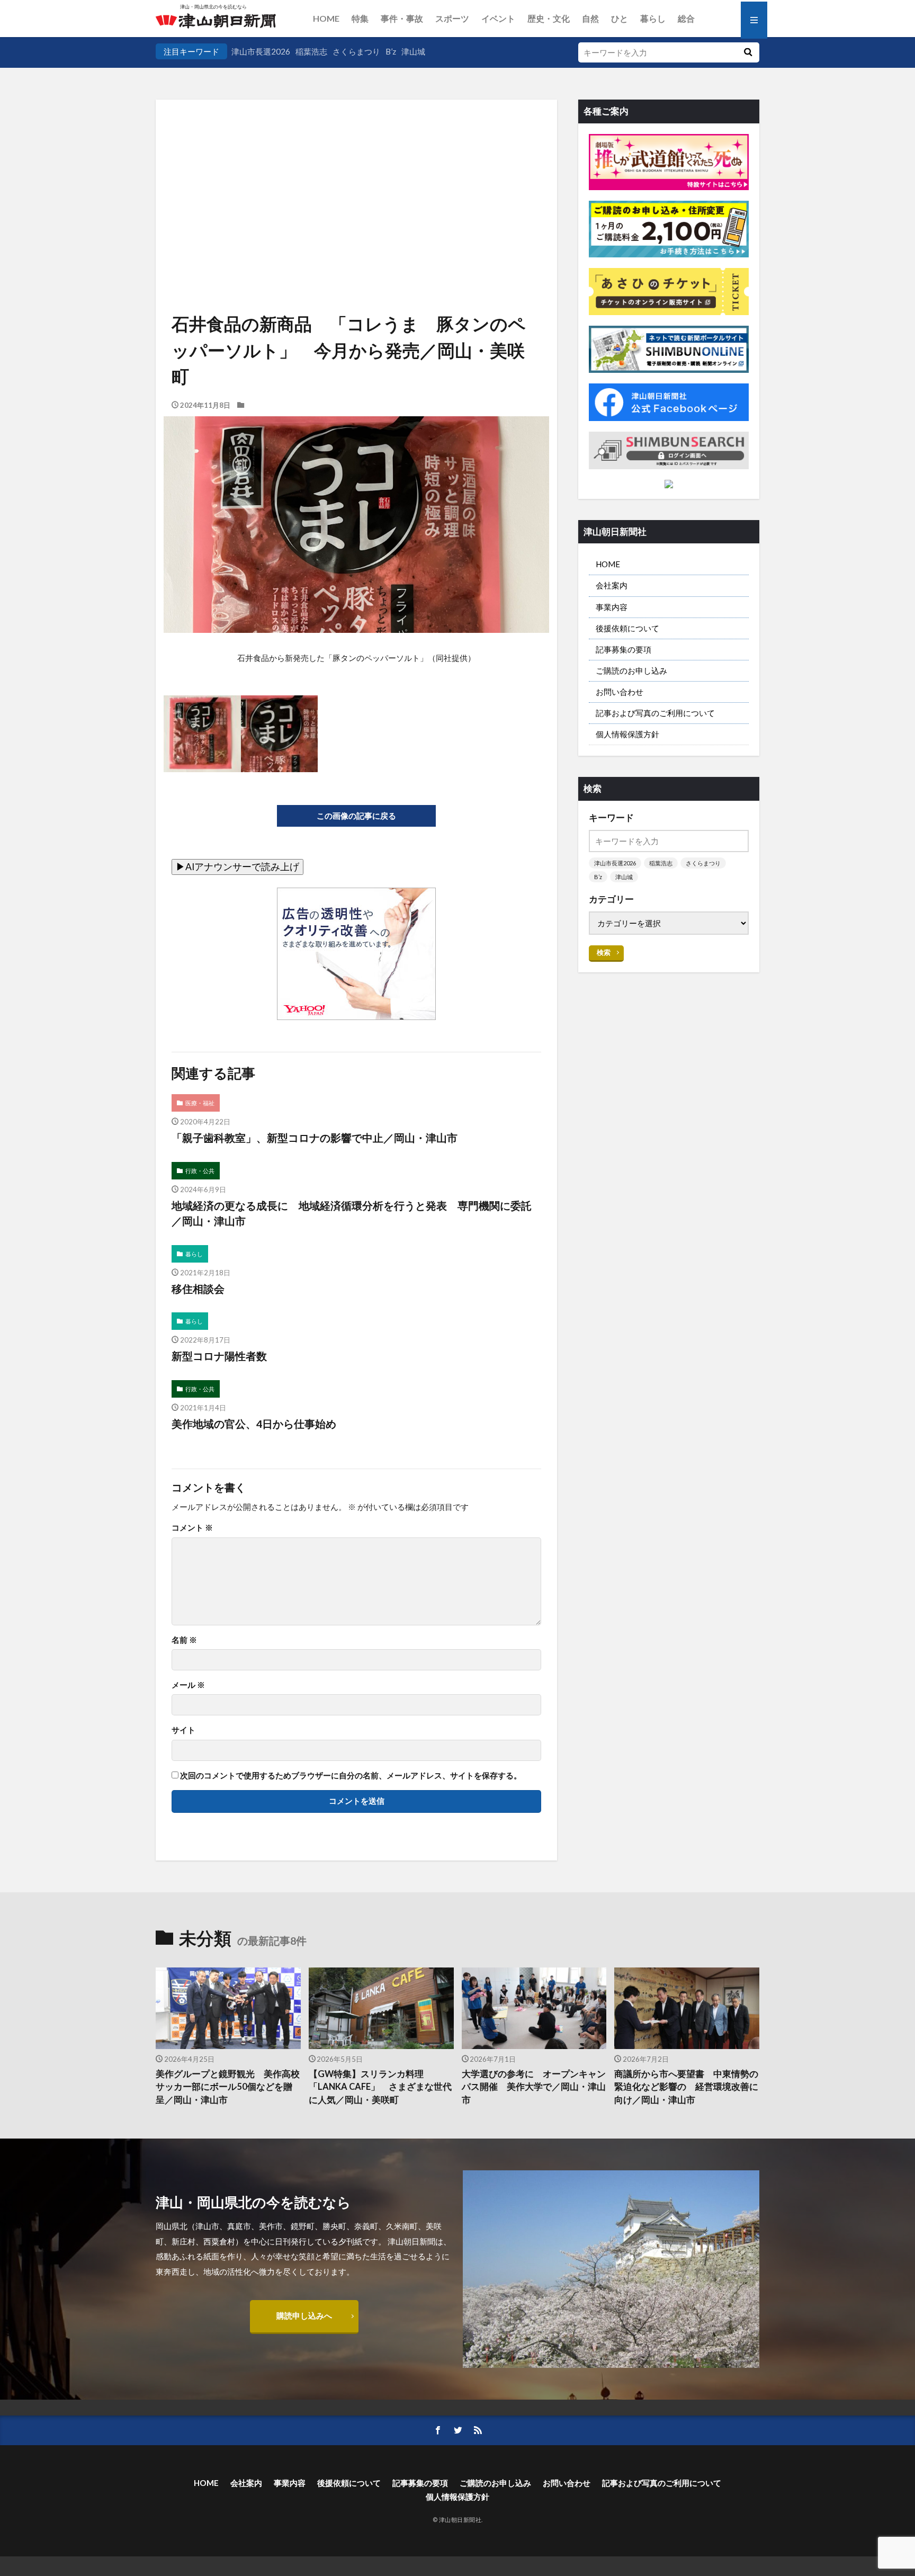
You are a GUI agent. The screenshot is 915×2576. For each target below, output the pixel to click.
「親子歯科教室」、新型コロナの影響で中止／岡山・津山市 (315, 1138)
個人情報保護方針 (627, 734)
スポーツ (452, 18)
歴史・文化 (549, 18)
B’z (391, 51)
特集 (360, 18)
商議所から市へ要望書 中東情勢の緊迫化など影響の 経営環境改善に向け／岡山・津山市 (686, 2087)
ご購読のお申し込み (631, 670)
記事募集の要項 (624, 649)
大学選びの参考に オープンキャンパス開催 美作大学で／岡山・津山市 (534, 2087)
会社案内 (612, 585)
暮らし (653, 18)
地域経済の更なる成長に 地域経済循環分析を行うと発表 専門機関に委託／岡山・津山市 (352, 1213)
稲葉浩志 (311, 51)
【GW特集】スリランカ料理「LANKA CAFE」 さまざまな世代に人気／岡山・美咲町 (380, 2087)
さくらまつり (356, 51)
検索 (604, 952)
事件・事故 (402, 18)
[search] (748, 52)
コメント (192, 1528)
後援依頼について (627, 628)
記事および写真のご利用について (655, 713)
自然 (590, 18)
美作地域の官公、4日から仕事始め (254, 1424)
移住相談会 (198, 1289)
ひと (620, 18)
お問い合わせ (620, 692)
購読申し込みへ (304, 2315)
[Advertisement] (356, 175)
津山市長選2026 (261, 51)
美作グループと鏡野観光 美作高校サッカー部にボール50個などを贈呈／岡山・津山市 (228, 2087)
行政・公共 (200, 1171)
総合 (686, 18)
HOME (326, 18)
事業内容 (612, 607)
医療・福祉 (200, 1103)
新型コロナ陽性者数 (219, 1356)
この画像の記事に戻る (356, 816)
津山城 (413, 51)
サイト (183, 1730)
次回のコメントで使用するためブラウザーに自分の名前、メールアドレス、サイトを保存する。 (351, 1776)
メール (188, 1685)
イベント (498, 18)
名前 (184, 1640)
